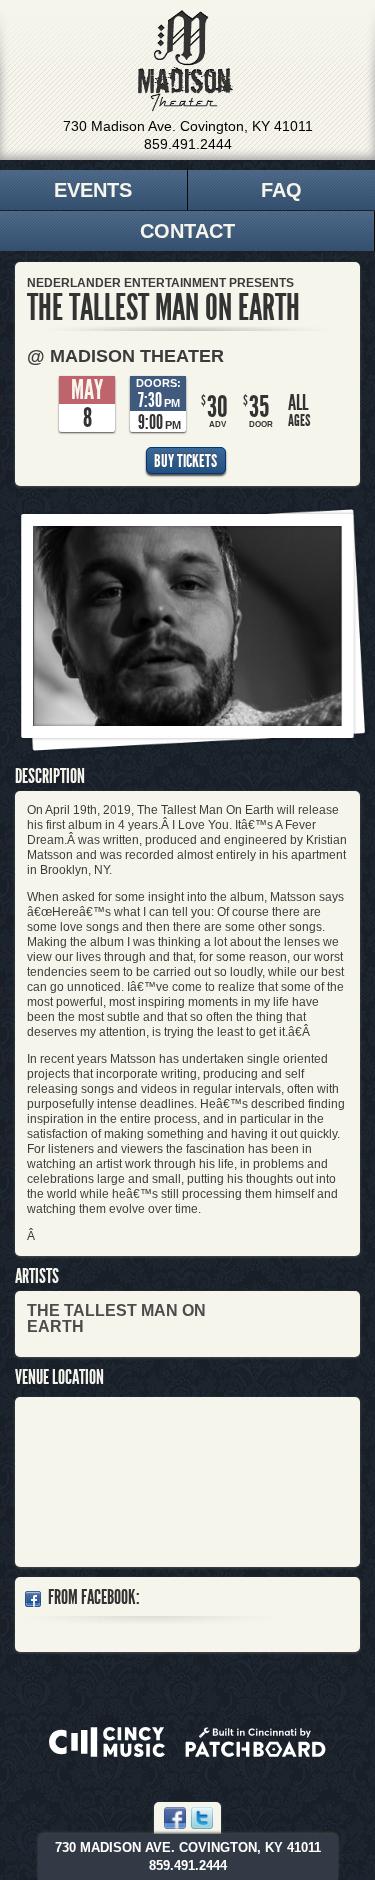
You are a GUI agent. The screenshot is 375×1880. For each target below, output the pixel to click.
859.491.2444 (188, 144)
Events (93, 190)
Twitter (202, 1818)
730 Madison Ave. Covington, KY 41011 (188, 126)
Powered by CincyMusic (107, 1742)
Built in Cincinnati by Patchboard (255, 1742)
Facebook (175, 1818)
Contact (187, 231)
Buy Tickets (185, 461)
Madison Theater (185, 61)
